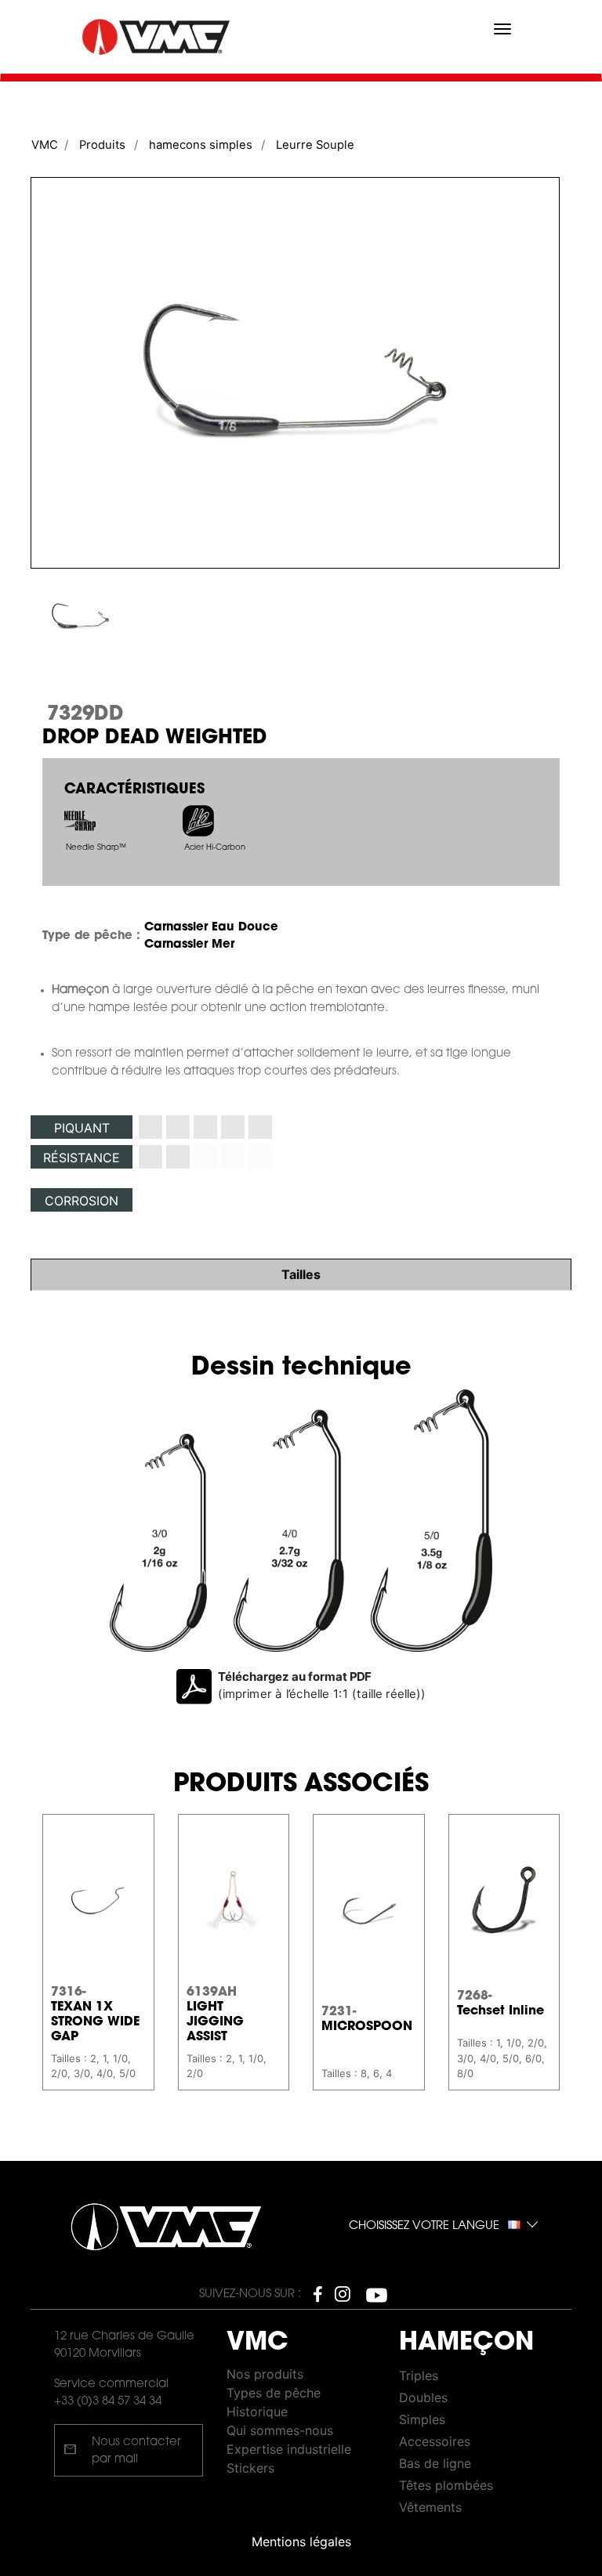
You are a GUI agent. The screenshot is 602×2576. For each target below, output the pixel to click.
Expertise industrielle (289, 2449)
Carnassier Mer (189, 945)
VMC (45, 145)
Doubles (423, 2397)
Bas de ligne (435, 2463)
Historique (257, 2412)
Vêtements (430, 2507)
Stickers (250, 2468)
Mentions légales (301, 2542)
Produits (102, 145)
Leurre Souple (315, 145)
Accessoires (435, 2441)
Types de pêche (274, 2393)
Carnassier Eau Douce (211, 928)
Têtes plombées (446, 2485)
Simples (422, 2419)
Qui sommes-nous (280, 2430)
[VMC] (158, 37)
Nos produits (265, 2374)
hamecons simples (201, 145)
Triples (419, 2375)
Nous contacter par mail (122, 2451)
